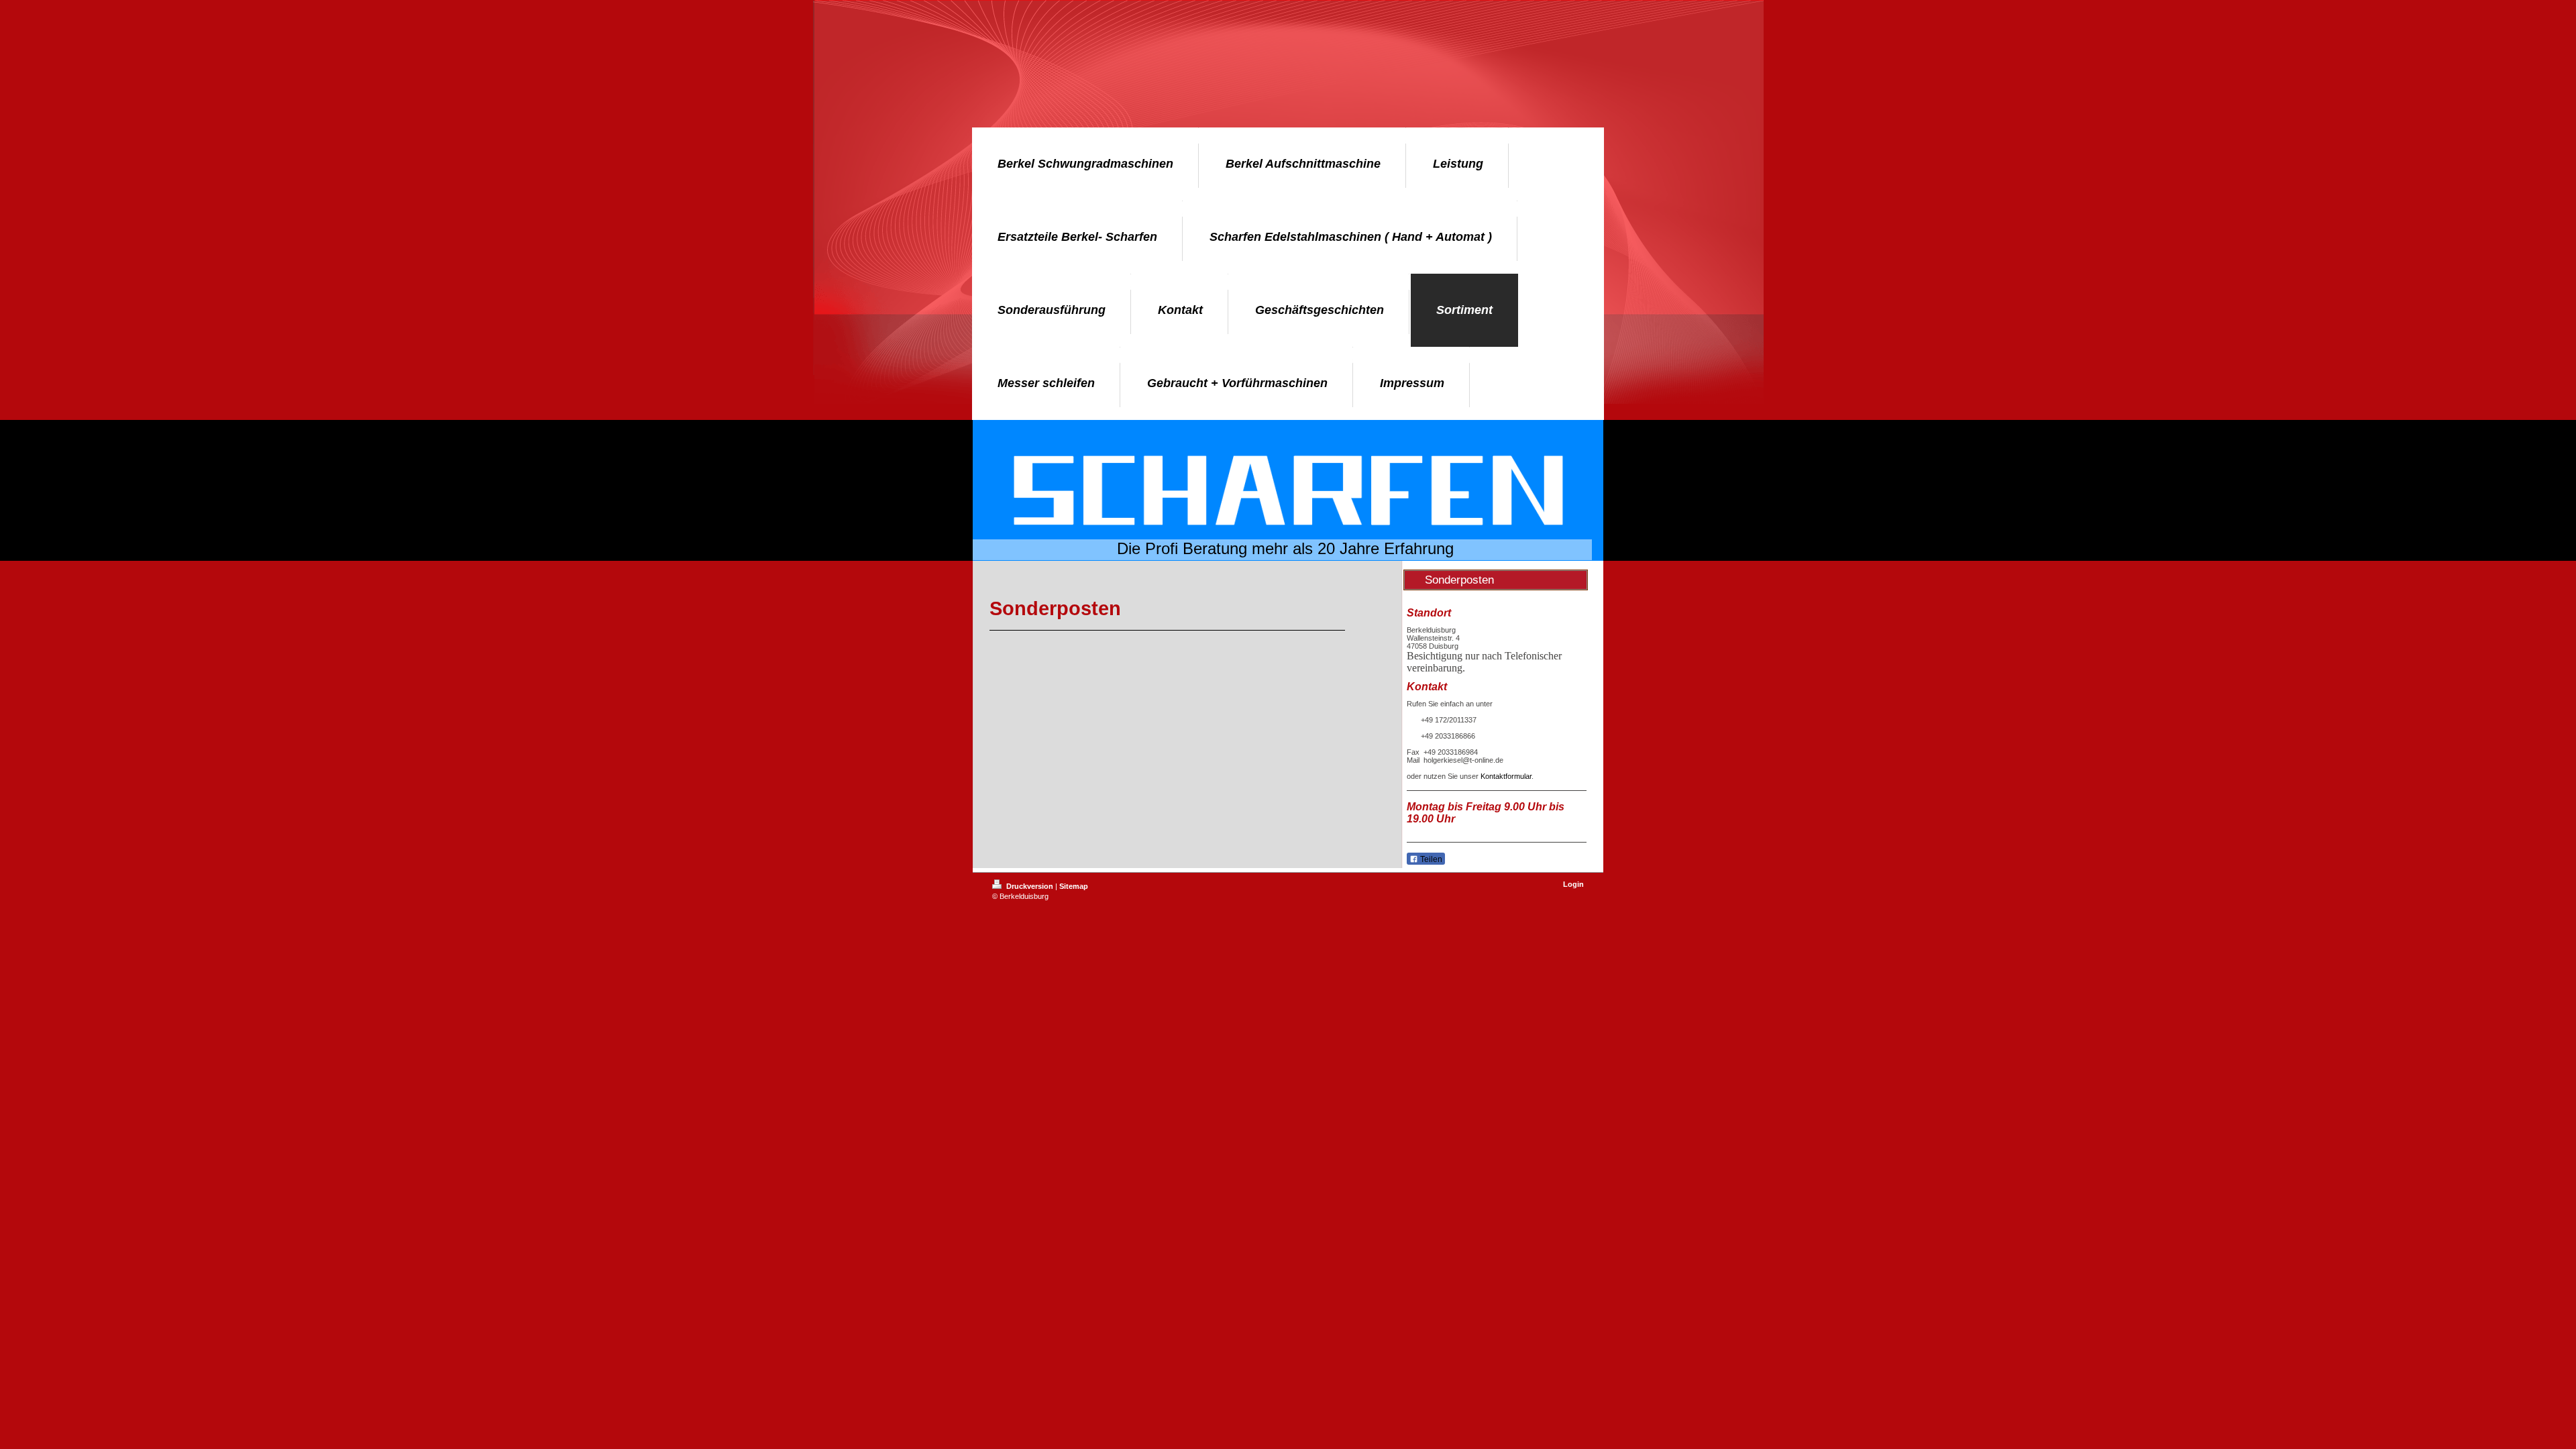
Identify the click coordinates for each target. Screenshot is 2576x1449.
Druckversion (1030, 886)
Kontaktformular (1506, 776)
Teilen (1430, 859)
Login (1573, 884)
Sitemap (1074, 886)
